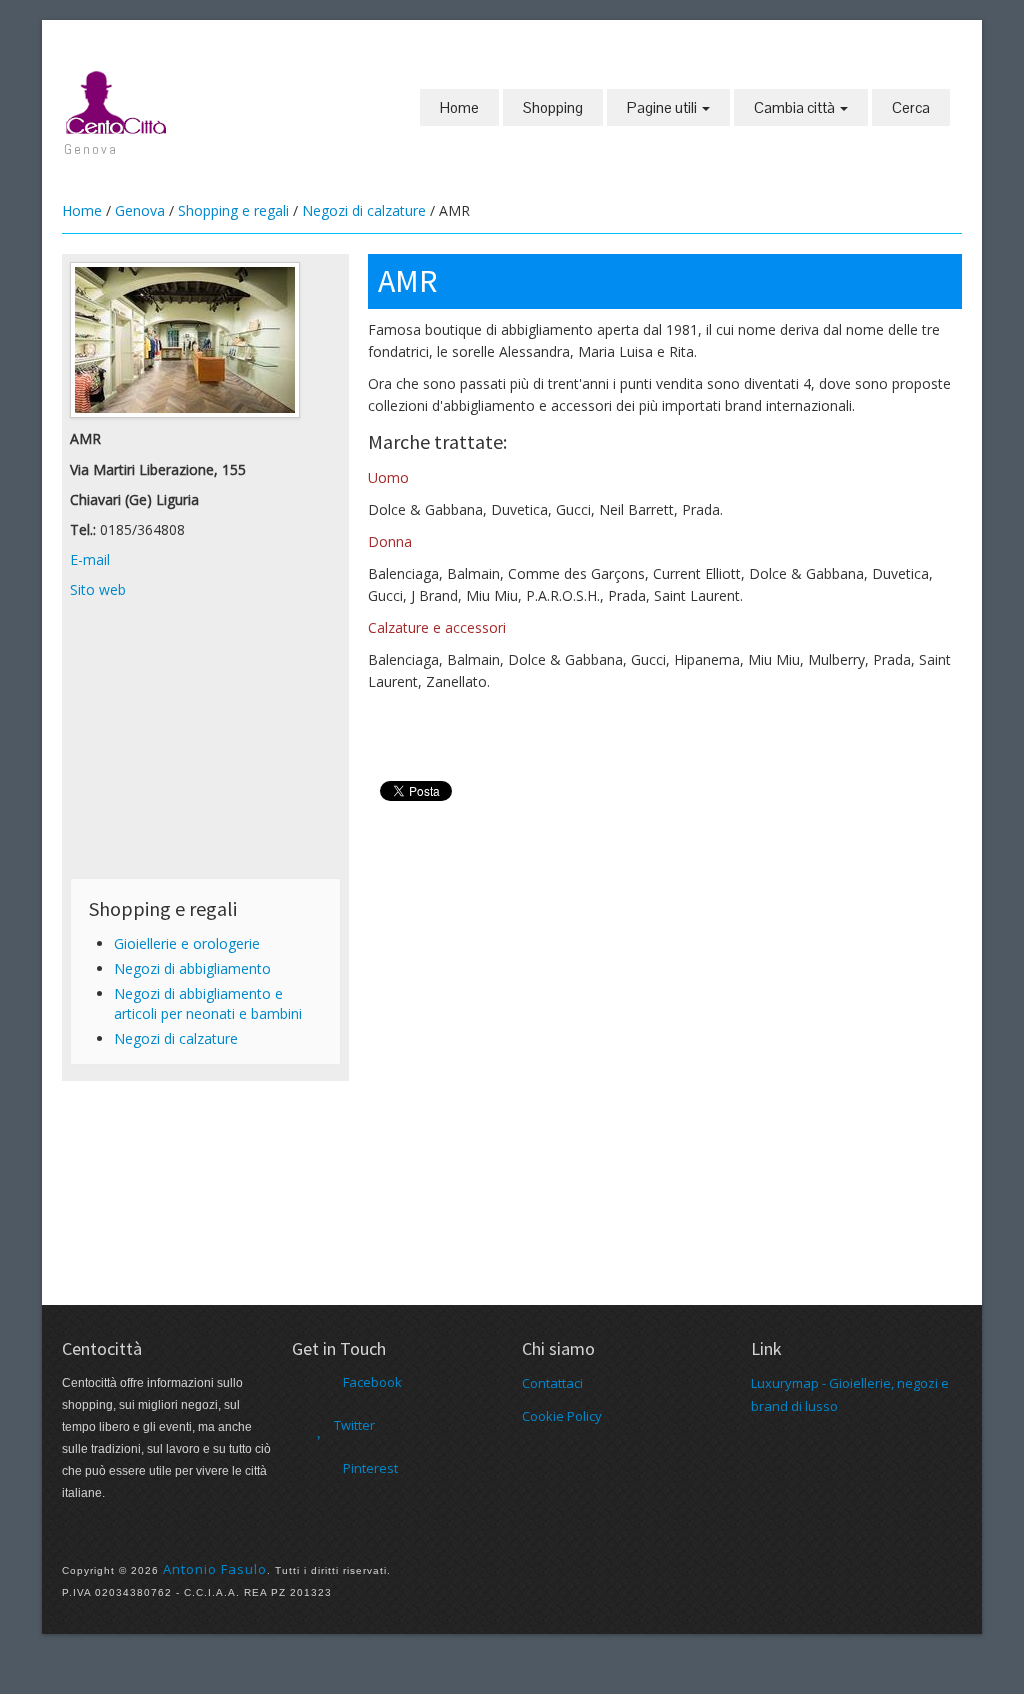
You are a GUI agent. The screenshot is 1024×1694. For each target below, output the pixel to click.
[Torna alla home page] (117, 101)
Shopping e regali (233, 210)
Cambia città (796, 107)
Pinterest (370, 1468)
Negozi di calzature (364, 210)
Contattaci (552, 1383)
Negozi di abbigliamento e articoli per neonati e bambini (208, 1003)
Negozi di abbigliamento (192, 968)
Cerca (911, 107)
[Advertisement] (205, 745)
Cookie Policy (562, 1416)
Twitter (354, 1425)
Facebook (372, 1382)
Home (459, 107)
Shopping (553, 107)
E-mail (90, 559)
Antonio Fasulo (215, 1569)
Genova (140, 210)
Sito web (98, 589)
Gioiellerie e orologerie (187, 943)
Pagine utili (663, 107)
